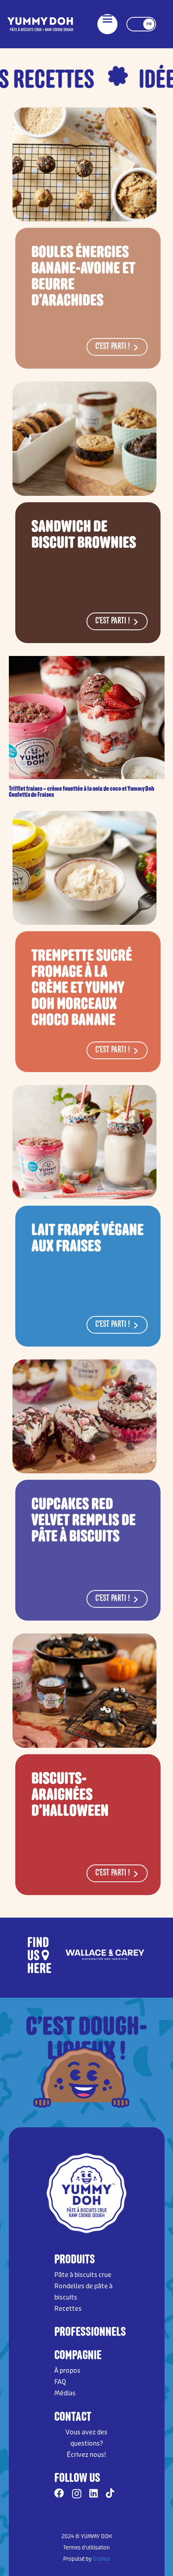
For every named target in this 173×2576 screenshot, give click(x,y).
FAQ (60, 2382)
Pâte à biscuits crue (83, 2275)
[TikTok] (110, 2493)
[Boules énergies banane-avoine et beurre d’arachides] (84, 164)
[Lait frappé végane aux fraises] (84, 1142)
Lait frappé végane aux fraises (88, 1238)
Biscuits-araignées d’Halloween (70, 1794)
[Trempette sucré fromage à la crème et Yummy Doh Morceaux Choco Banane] (84, 868)
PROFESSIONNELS (90, 2331)
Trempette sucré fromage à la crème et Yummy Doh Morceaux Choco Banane (82, 987)
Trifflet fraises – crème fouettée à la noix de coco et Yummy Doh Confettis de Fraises (81, 792)
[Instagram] (77, 2494)
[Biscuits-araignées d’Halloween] (84, 1691)
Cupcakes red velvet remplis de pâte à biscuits (83, 1520)
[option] (86, 1955)
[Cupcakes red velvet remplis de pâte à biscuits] (84, 1417)
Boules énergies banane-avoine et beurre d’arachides (83, 276)
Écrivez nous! (86, 2455)
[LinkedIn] (94, 2493)
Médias (65, 2393)
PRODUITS (75, 2259)
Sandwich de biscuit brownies (84, 534)
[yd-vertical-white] (40, 24)
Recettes (68, 2309)
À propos (67, 2371)
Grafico (102, 2559)
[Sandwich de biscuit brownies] (84, 438)
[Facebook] (59, 2493)
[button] (107, 19)
